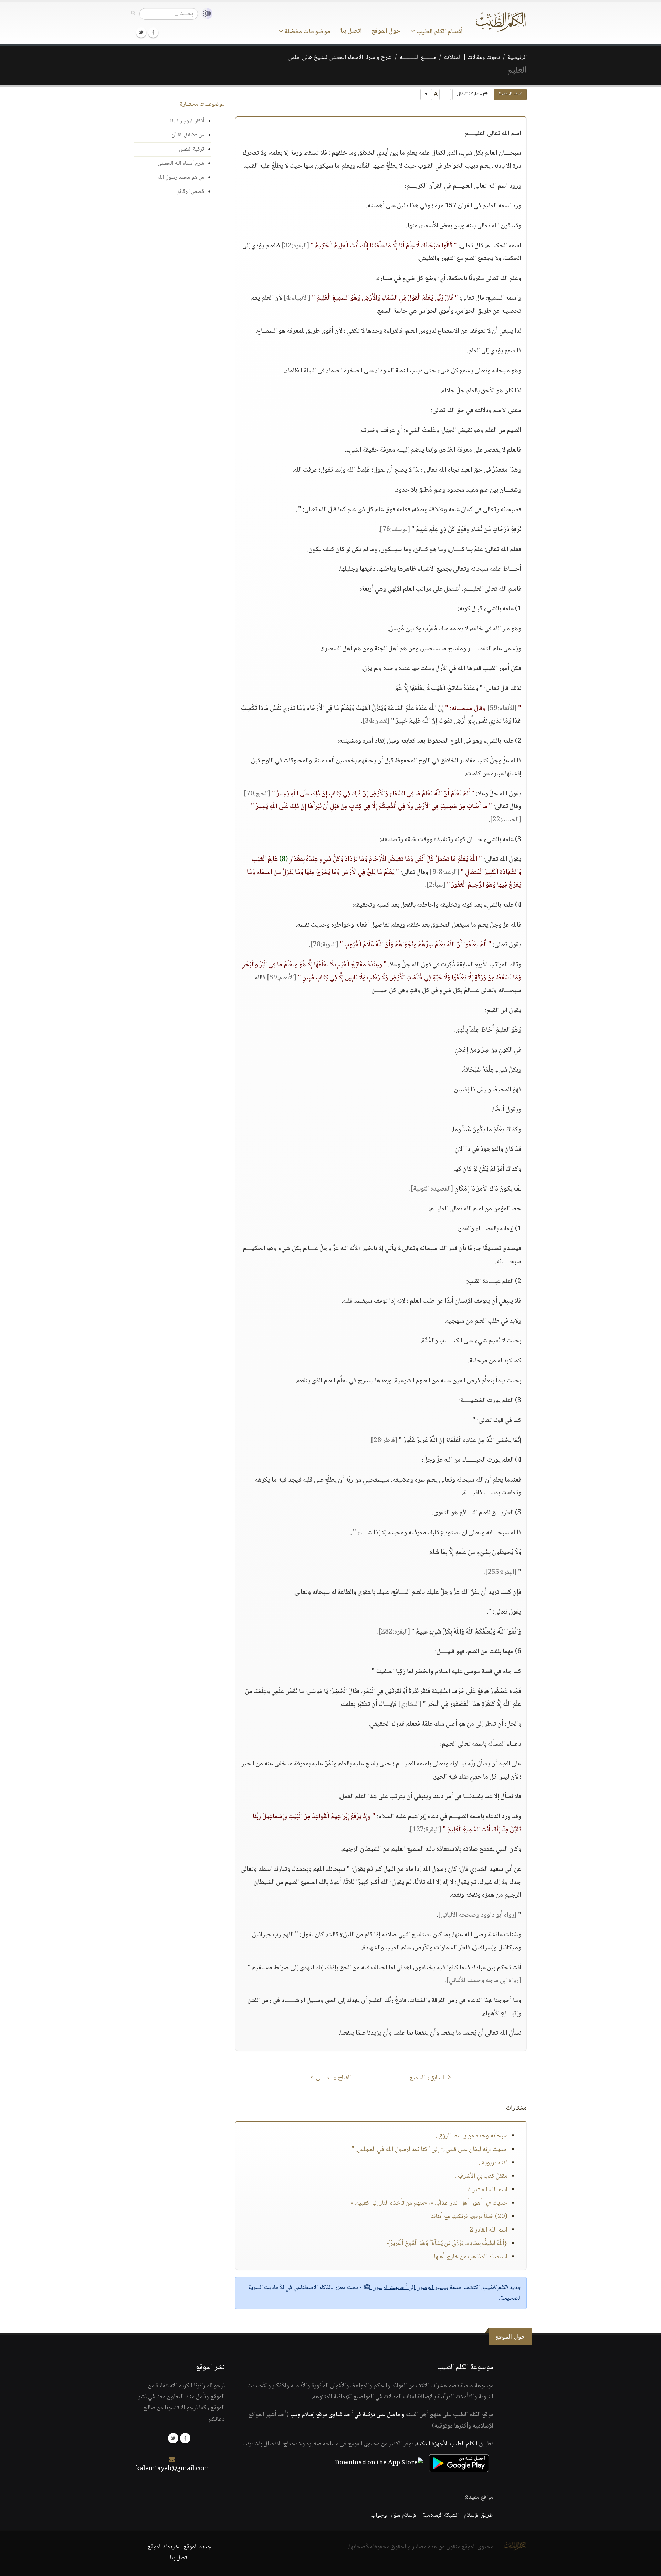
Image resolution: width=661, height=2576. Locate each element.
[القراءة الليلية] (205, 14)
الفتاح (330, 2078)
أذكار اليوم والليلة (187, 121)
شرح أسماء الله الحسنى (181, 163)
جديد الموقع (197, 2547)
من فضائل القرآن (188, 135)
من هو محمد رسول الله (181, 178)
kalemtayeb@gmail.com (172, 2469)
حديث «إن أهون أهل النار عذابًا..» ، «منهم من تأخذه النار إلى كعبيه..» (429, 2203)
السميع (431, 2078)
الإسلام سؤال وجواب (394, 2515)
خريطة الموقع (163, 2547)
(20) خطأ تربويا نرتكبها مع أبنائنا (469, 2217)
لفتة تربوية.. (493, 2163)
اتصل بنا (351, 31)
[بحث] (133, 13)
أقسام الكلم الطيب (439, 32)
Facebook (153, 32)
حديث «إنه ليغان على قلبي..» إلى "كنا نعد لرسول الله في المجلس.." (429, 2150)
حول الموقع (386, 31)
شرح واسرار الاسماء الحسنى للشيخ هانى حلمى (340, 58)
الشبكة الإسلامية (440, 2515)
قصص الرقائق (190, 192)
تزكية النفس (192, 149)
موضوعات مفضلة (307, 32)
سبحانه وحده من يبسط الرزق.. (472, 2136)
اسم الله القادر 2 (489, 2230)
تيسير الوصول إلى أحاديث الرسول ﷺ (406, 2288)
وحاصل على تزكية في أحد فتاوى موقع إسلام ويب (347, 2415)
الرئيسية (517, 58)
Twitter (141, 32)
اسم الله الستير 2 (487, 2190)
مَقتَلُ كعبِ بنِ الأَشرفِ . (481, 2176)
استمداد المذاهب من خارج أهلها (471, 2257)
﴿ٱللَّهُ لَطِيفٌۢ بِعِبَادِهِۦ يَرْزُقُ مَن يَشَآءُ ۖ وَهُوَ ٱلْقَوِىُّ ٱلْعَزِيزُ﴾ (447, 2244)
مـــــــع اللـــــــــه (418, 58)
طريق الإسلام (479, 2515)
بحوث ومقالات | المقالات (472, 58)
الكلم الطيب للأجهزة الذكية (447, 2444)
